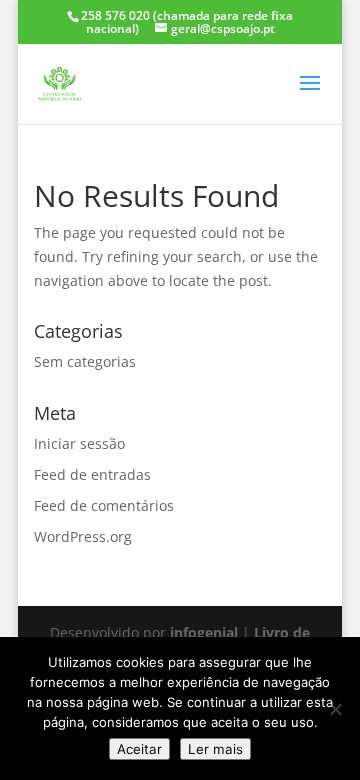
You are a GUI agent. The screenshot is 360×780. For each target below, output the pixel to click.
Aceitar (139, 749)
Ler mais (215, 749)
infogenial (204, 632)
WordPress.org (83, 536)
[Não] (335, 709)
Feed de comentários (104, 505)
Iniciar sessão (79, 443)
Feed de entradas (92, 474)
